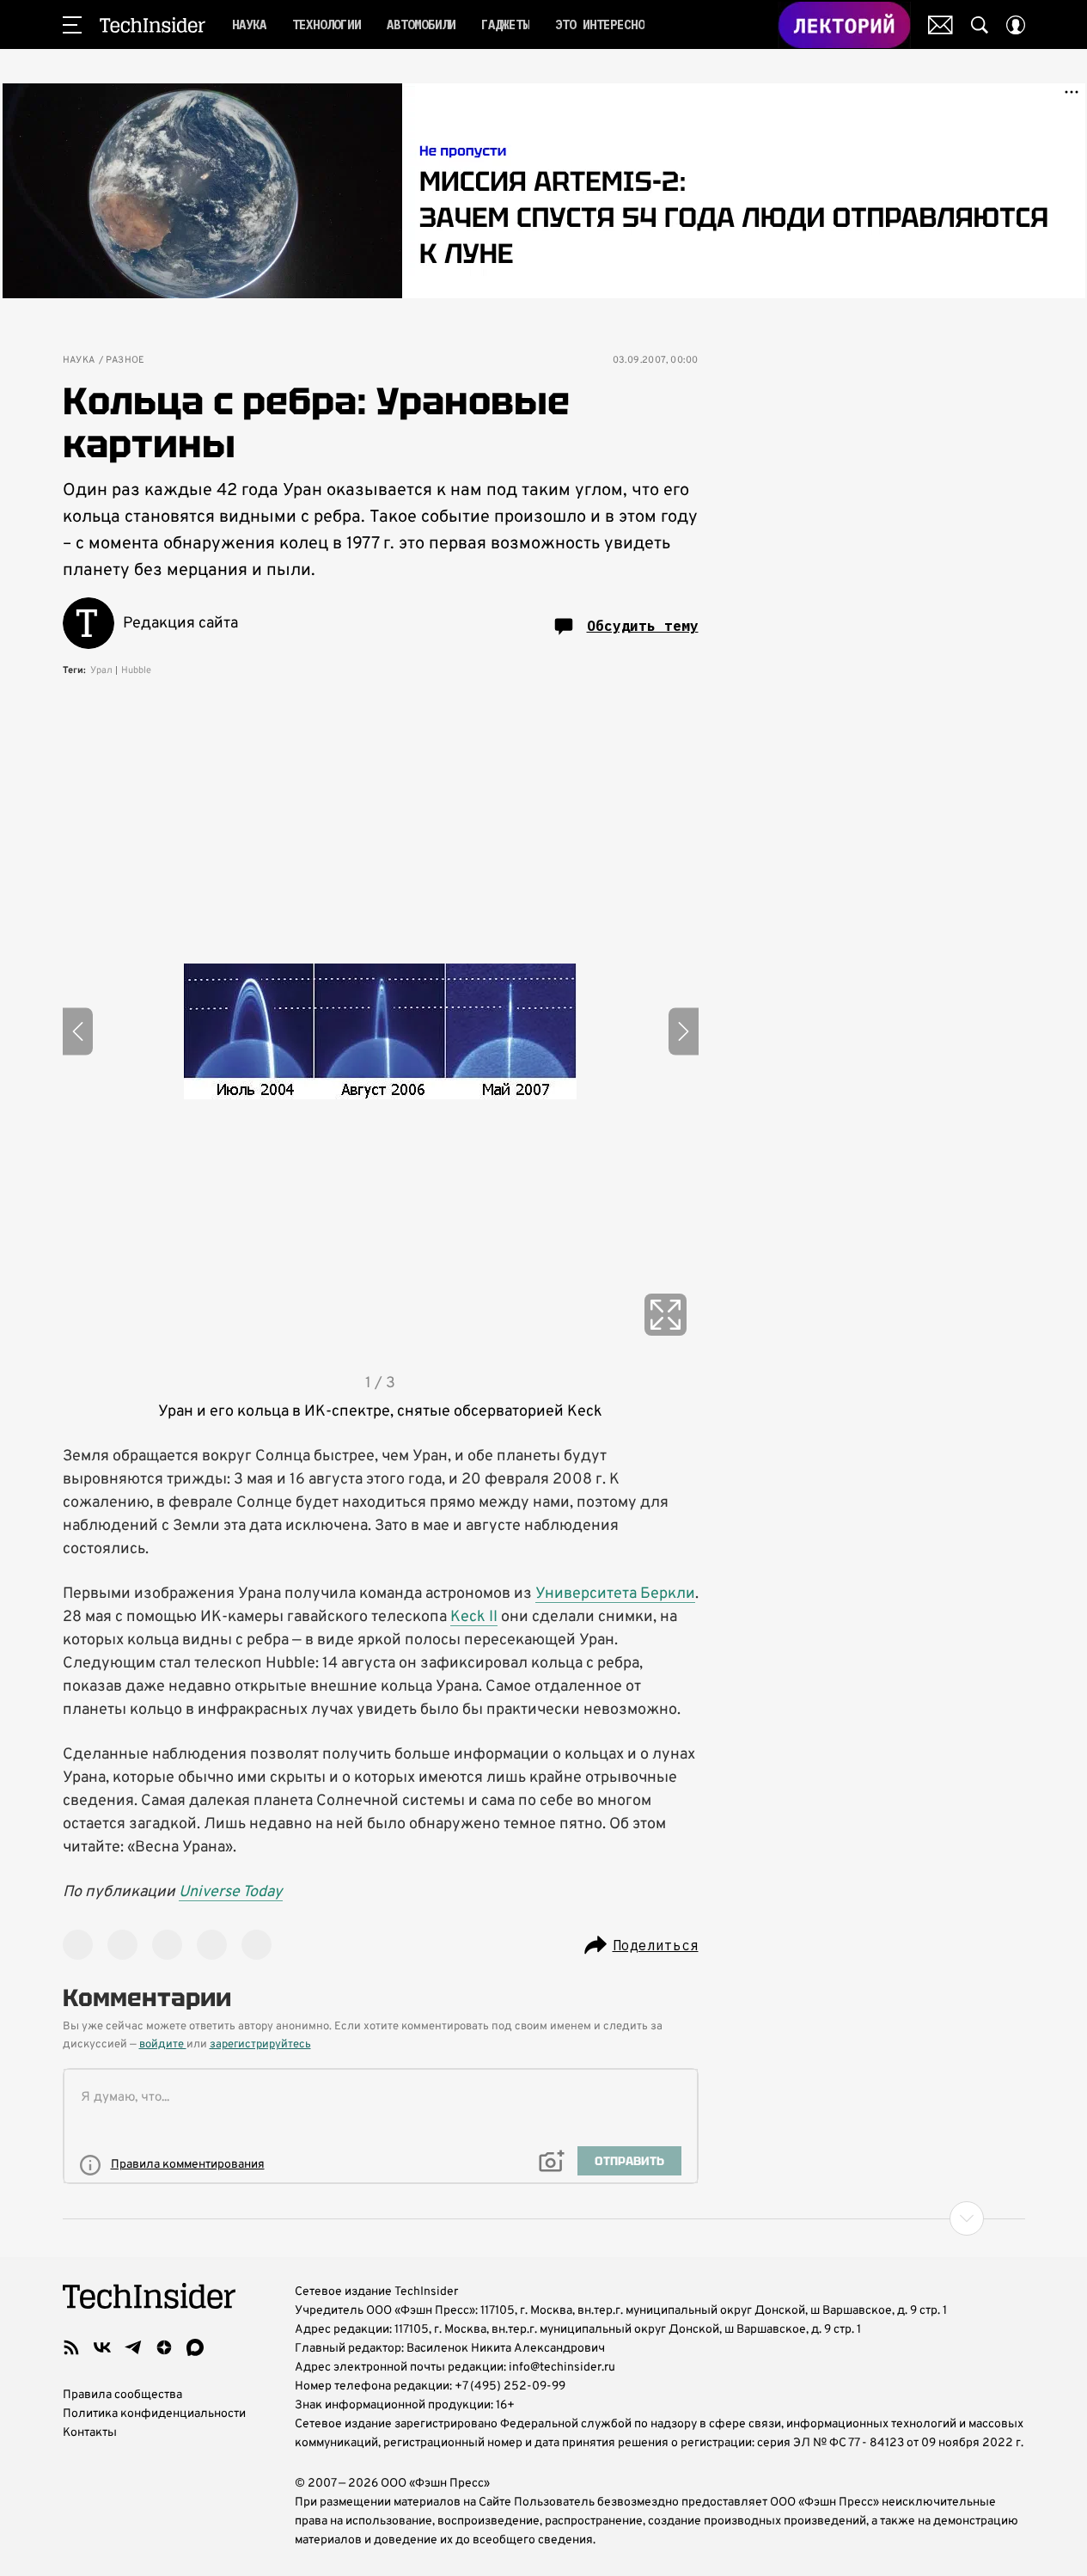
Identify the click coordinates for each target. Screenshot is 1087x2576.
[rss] (71, 2347)
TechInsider (153, 25)
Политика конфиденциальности (154, 2414)
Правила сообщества (122, 2395)
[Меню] (72, 25)
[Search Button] (980, 25)
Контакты (90, 2433)
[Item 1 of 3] (381, 1031)
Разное (125, 361)
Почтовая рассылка (940, 25)
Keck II (474, 1617)
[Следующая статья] (544, 2218)
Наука (79, 361)
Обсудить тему (643, 626)
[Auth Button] (1016, 25)
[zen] (164, 2347)
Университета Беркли (615, 1594)
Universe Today (231, 1892)
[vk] (102, 2347)
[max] (195, 2347)
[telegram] (133, 2347)
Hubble (136, 670)
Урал (101, 670)
